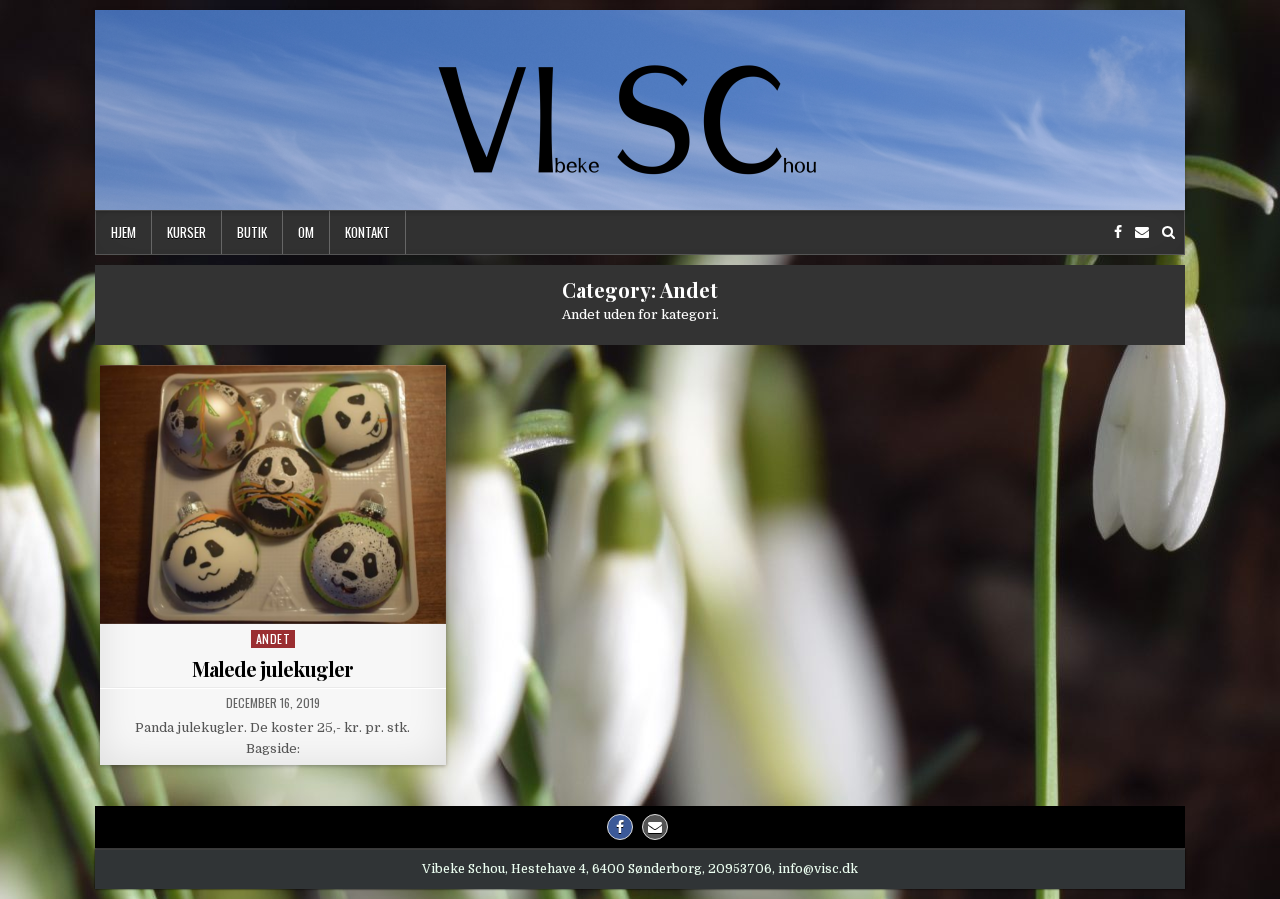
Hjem (123, 232)
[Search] (1168, 232)
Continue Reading (277, 601)
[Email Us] (1142, 232)
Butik (252, 232)
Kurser (186, 232)
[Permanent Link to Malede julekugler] (273, 494)
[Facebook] (1118, 232)
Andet (273, 638)
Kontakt (367, 232)
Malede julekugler (272, 668)
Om (306, 232)
